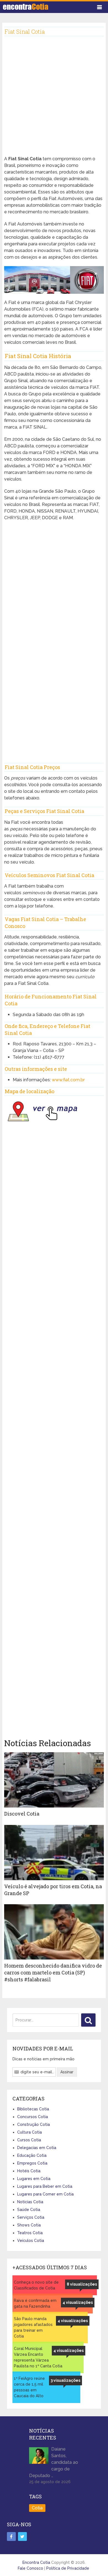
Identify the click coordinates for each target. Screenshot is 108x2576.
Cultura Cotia (29, 2132)
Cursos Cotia (29, 2140)
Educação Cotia (32, 2155)
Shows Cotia (29, 2225)
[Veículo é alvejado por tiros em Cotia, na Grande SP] (54, 1853)
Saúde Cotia (29, 2210)
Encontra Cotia (36, 2562)
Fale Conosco (30, 2568)
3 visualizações (65, 2380)
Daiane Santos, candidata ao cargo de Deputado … (54, 2462)
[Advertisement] (54, 100)
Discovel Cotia (22, 1814)
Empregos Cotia (32, 2163)
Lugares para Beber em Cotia (45, 2186)
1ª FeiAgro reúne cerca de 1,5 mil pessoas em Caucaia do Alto (29, 2387)
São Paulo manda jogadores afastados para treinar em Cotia (33, 2327)
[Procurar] (88, 2020)
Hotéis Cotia (29, 2171)
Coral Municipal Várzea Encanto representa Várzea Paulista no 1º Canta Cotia (38, 2357)
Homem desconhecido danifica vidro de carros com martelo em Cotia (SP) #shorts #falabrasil (53, 1972)
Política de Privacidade (68, 2568)
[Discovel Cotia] (54, 1780)
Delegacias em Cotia (37, 2148)
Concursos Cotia (33, 2117)
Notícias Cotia (30, 2202)
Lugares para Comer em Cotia (45, 2194)
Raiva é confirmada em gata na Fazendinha (35, 2303)
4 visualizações (78, 2302)
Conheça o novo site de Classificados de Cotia (36, 2285)
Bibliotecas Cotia (33, 2109)
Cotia (37, 2508)
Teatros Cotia (30, 2233)
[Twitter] (22, 2536)
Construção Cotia (34, 2124)
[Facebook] (11, 2536)
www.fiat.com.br (68, 1080)
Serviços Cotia (31, 2217)
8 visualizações (82, 2284)
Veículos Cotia (31, 2241)
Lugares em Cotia (34, 2179)
